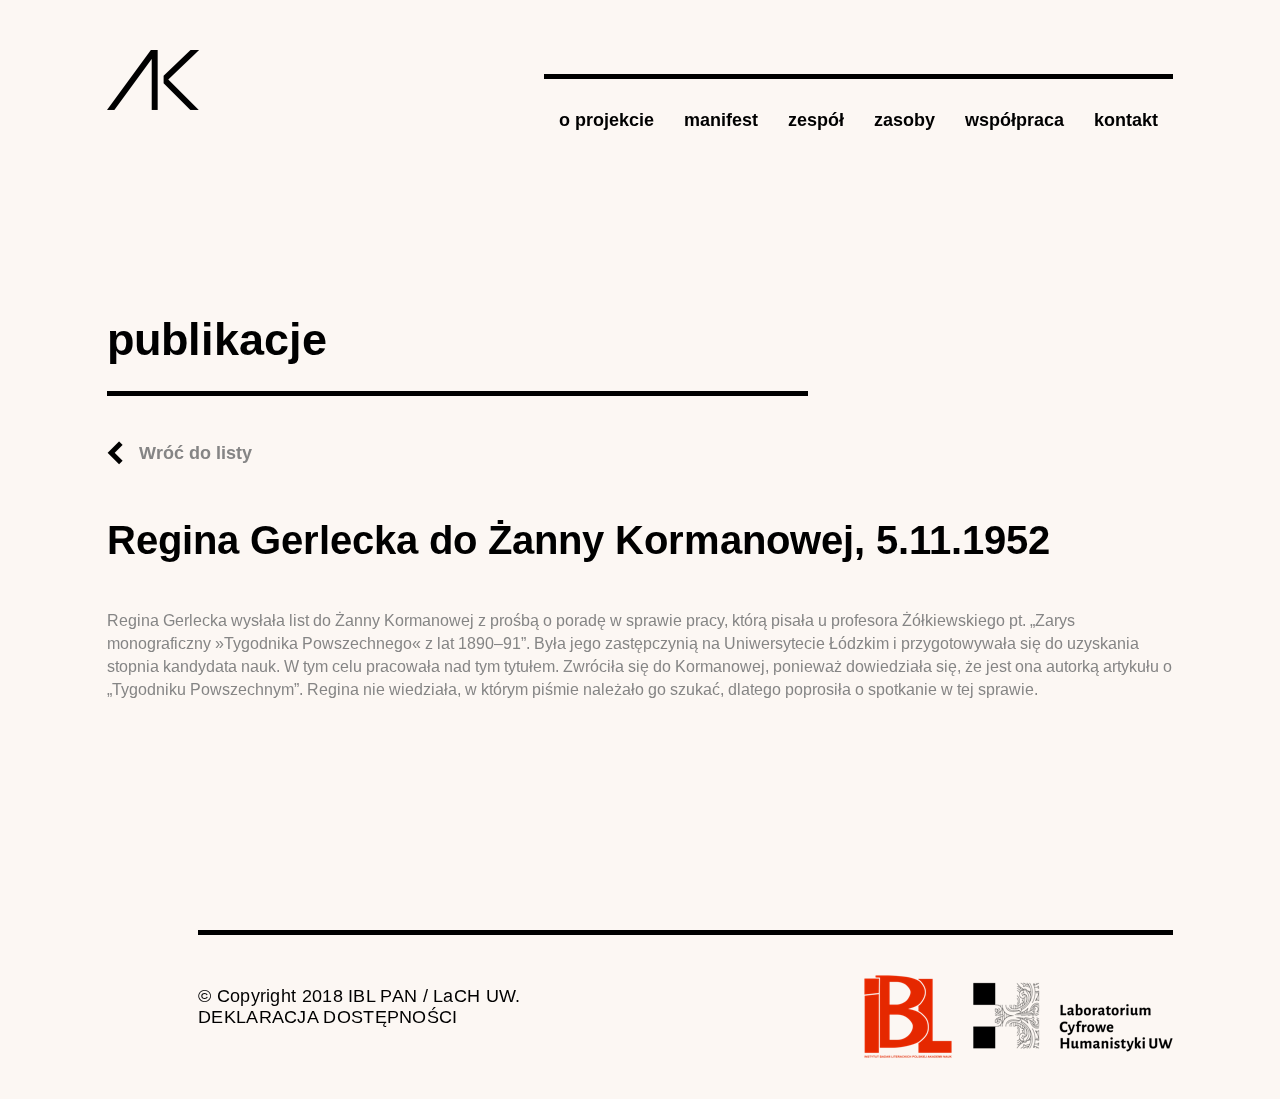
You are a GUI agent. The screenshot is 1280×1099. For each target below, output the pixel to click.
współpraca (1014, 120)
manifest (721, 120)
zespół (816, 120)
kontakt (1126, 120)
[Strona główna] (153, 80)
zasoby (904, 120)
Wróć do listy (195, 453)
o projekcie (606, 120)
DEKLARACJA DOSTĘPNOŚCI (328, 1017)
